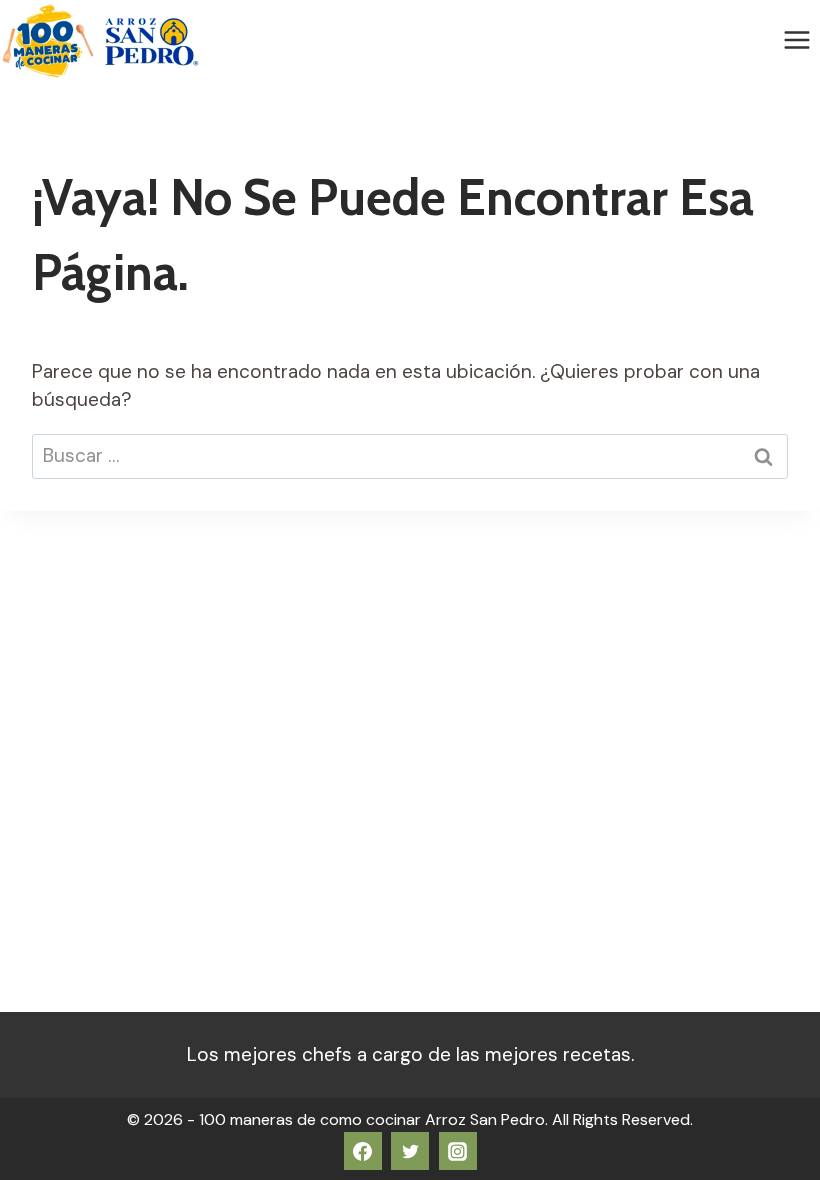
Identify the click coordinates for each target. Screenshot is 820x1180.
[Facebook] (363, 1151)
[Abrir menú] (796, 39)
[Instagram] (458, 1151)
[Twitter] (410, 1151)
